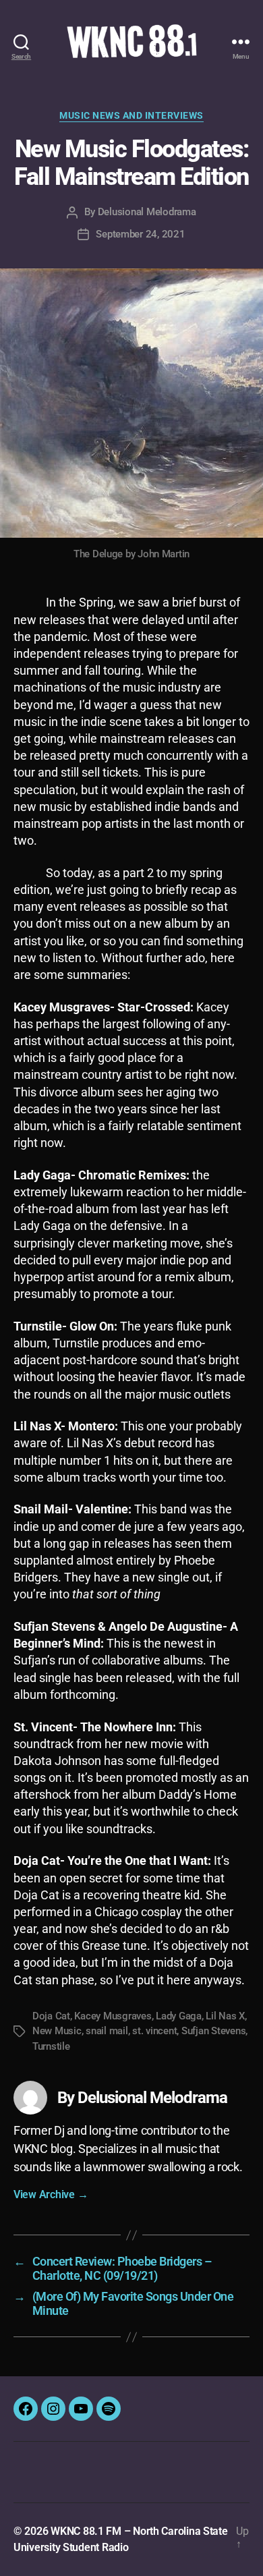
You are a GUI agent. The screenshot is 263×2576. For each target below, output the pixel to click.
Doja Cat (51, 2016)
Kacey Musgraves (113, 2016)
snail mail (107, 2031)
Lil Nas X (225, 2016)
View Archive (51, 2194)
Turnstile (51, 2046)
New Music (57, 2031)
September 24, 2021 (140, 234)
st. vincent (154, 2031)
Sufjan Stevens (213, 2031)
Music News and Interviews (131, 115)
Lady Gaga (179, 2016)
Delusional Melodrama (147, 212)
